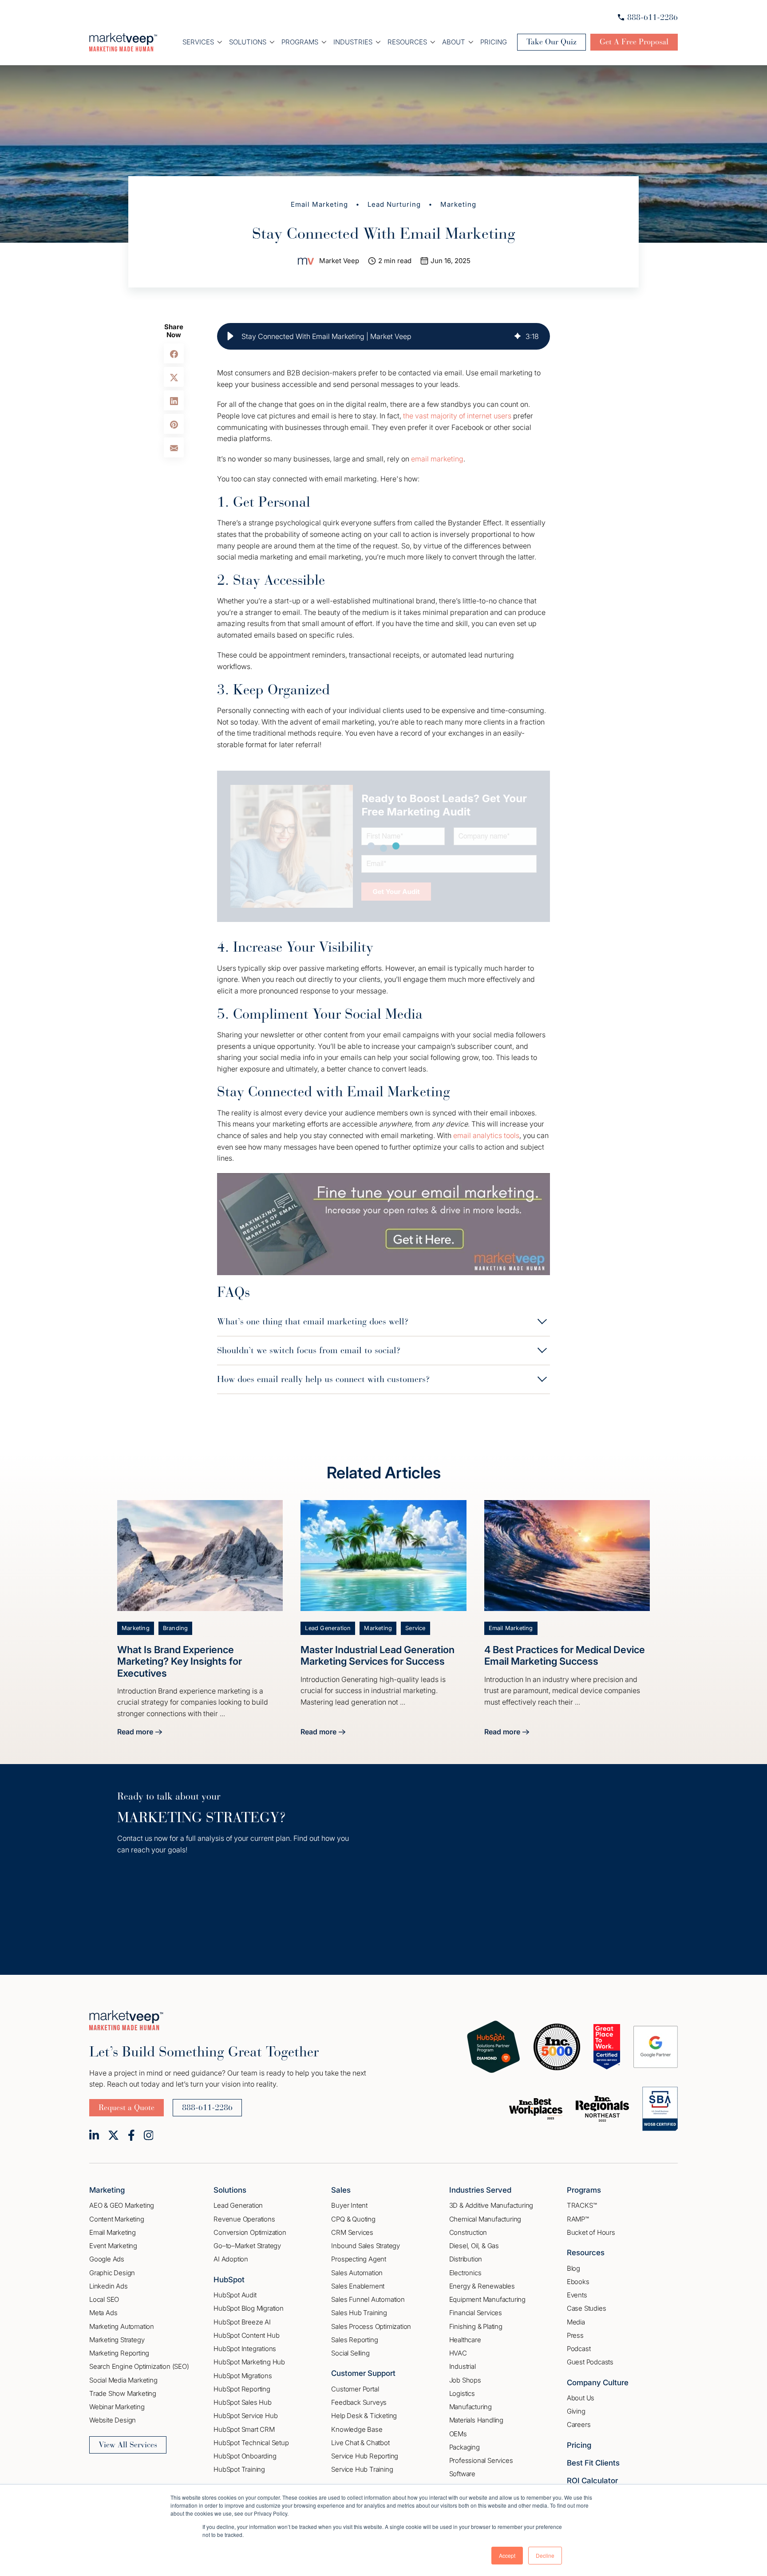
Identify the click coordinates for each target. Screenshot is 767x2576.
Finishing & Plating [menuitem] (476, 2326)
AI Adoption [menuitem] (231, 2259)
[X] (113, 2135)
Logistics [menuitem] (462, 2393)
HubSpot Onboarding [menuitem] (245, 2456)
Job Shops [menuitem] (465, 2380)
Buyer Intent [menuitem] (349, 2205)
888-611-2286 (652, 17)
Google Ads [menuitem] (107, 2259)
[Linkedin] (94, 2135)
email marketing (437, 459)
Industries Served (480, 2190)
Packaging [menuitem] (465, 2447)
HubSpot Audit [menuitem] (235, 2295)
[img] (518, 336)
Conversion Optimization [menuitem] (250, 2232)
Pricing (494, 42)
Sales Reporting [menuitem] (354, 2340)
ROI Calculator (592, 2481)
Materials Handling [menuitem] (476, 2420)
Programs (300, 42)
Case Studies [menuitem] (587, 2308)
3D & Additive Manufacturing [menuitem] (491, 2205)
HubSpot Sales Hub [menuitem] (243, 2402)
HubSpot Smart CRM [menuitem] (244, 2429)
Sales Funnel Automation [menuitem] (368, 2299)
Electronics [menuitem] (465, 2273)
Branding (176, 1628)
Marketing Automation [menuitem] (122, 2326)
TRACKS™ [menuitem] (582, 2205)
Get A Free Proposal (634, 42)
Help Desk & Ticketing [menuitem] (364, 2416)
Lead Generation (328, 1628)
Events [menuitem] (577, 2295)
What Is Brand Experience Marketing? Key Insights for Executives (180, 1661)
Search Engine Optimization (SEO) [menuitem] (139, 2366)
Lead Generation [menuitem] (238, 2205)
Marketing (458, 204)
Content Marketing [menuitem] (117, 2219)
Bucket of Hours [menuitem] (591, 2232)
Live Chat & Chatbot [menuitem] (360, 2443)
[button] (230, 336)
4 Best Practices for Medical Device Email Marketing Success (565, 1655)
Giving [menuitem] (576, 2411)
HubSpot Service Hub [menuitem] (245, 2416)
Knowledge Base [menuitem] (357, 2429)
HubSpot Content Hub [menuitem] (246, 2335)
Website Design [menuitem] (113, 2420)
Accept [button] (507, 2555)
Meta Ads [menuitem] (103, 2313)
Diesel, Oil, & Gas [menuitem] (474, 2246)
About (454, 42)
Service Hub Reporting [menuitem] (365, 2456)
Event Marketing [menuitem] (113, 2246)
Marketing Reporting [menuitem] (119, 2353)
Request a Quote (127, 2107)
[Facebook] (131, 2135)
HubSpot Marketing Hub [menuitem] (249, 2362)
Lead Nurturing (394, 204)
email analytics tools (486, 1135)
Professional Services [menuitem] (481, 2460)
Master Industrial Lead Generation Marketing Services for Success (378, 1655)
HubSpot (229, 2280)
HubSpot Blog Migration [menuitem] (249, 2308)
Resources (407, 42)
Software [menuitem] (462, 2474)
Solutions (248, 42)
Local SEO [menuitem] (104, 2299)
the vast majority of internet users (457, 416)
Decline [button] (545, 2555)
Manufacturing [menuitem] (470, 2407)
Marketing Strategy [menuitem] (117, 2340)
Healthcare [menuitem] (465, 2340)
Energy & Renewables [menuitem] (482, 2286)
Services (198, 42)
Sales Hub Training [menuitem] (359, 2313)
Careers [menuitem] (579, 2424)
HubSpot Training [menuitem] (239, 2469)
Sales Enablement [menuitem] (358, 2286)
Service (415, 1628)
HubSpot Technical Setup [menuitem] (251, 2443)
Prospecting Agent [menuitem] (359, 2259)
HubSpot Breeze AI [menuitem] (242, 2322)
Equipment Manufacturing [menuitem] (487, 2299)
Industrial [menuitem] (463, 2366)
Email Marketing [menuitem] (113, 2232)
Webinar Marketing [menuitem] (117, 2407)
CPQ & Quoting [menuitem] (353, 2219)
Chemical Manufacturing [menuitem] (485, 2219)
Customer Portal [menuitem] (355, 2389)
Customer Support (363, 2373)
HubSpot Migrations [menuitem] (243, 2376)
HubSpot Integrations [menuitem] (245, 2349)
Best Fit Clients (593, 2463)
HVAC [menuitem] (458, 2353)
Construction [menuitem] (468, 2232)
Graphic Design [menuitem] (112, 2273)
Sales (341, 2190)
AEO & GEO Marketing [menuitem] (122, 2205)
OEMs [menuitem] (458, 2434)
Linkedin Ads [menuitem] (109, 2286)
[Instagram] (149, 2135)
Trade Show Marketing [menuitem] (123, 2393)
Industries (353, 42)
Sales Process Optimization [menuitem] (371, 2326)
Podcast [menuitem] (579, 2349)
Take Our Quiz (552, 42)
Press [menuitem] (575, 2335)
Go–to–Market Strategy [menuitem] (247, 2246)
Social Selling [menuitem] (350, 2353)
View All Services (128, 2445)
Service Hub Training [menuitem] (362, 2469)
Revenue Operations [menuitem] (244, 2219)
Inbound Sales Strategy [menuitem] (366, 2246)
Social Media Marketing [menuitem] (123, 2380)
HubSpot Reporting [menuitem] (242, 2389)
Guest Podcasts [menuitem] (590, 2362)
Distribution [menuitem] (466, 2259)
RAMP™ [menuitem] (578, 2219)
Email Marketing (319, 204)
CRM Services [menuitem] (352, 2232)
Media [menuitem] (576, 2322)
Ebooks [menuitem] (578, 2282)
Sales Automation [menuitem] (357, 2273)
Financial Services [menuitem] (476, 2313)
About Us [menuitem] (581, 2398)
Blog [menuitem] (573, 2268)
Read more (140, 1733)
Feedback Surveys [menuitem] (359, 2402)
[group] (383, 336)
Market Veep (339, 261)
